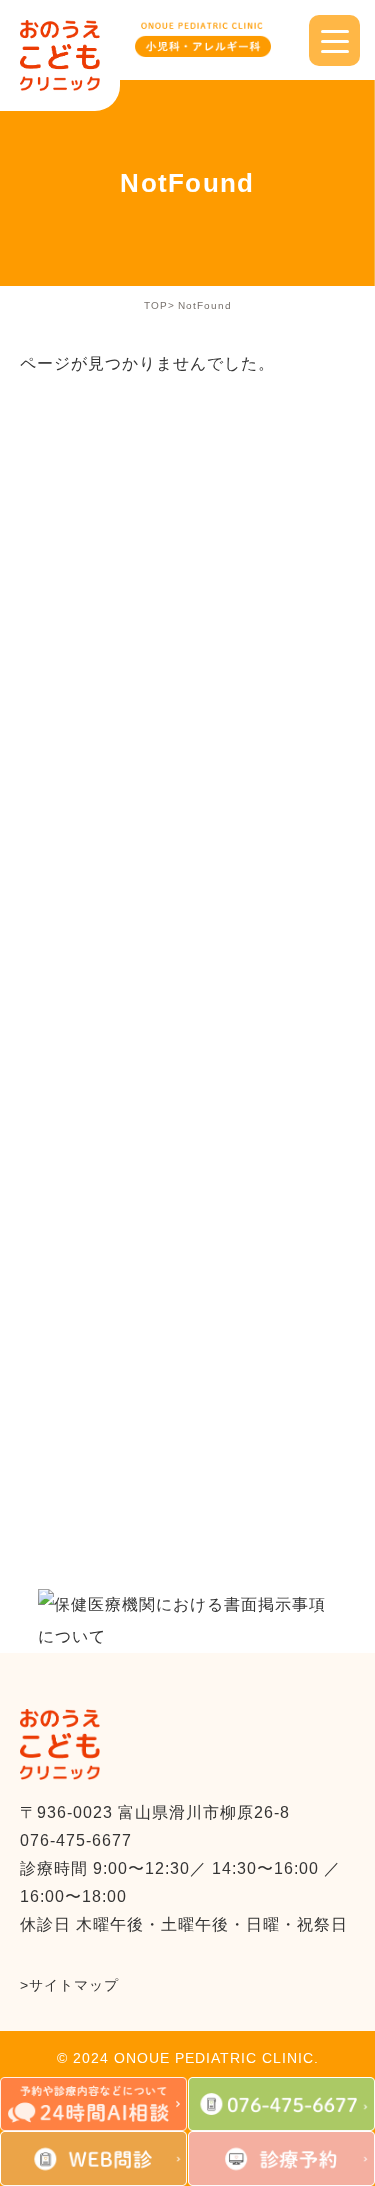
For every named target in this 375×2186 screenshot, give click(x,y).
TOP (156, 305)
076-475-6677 (76, 1840)
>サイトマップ (69, 1985)
